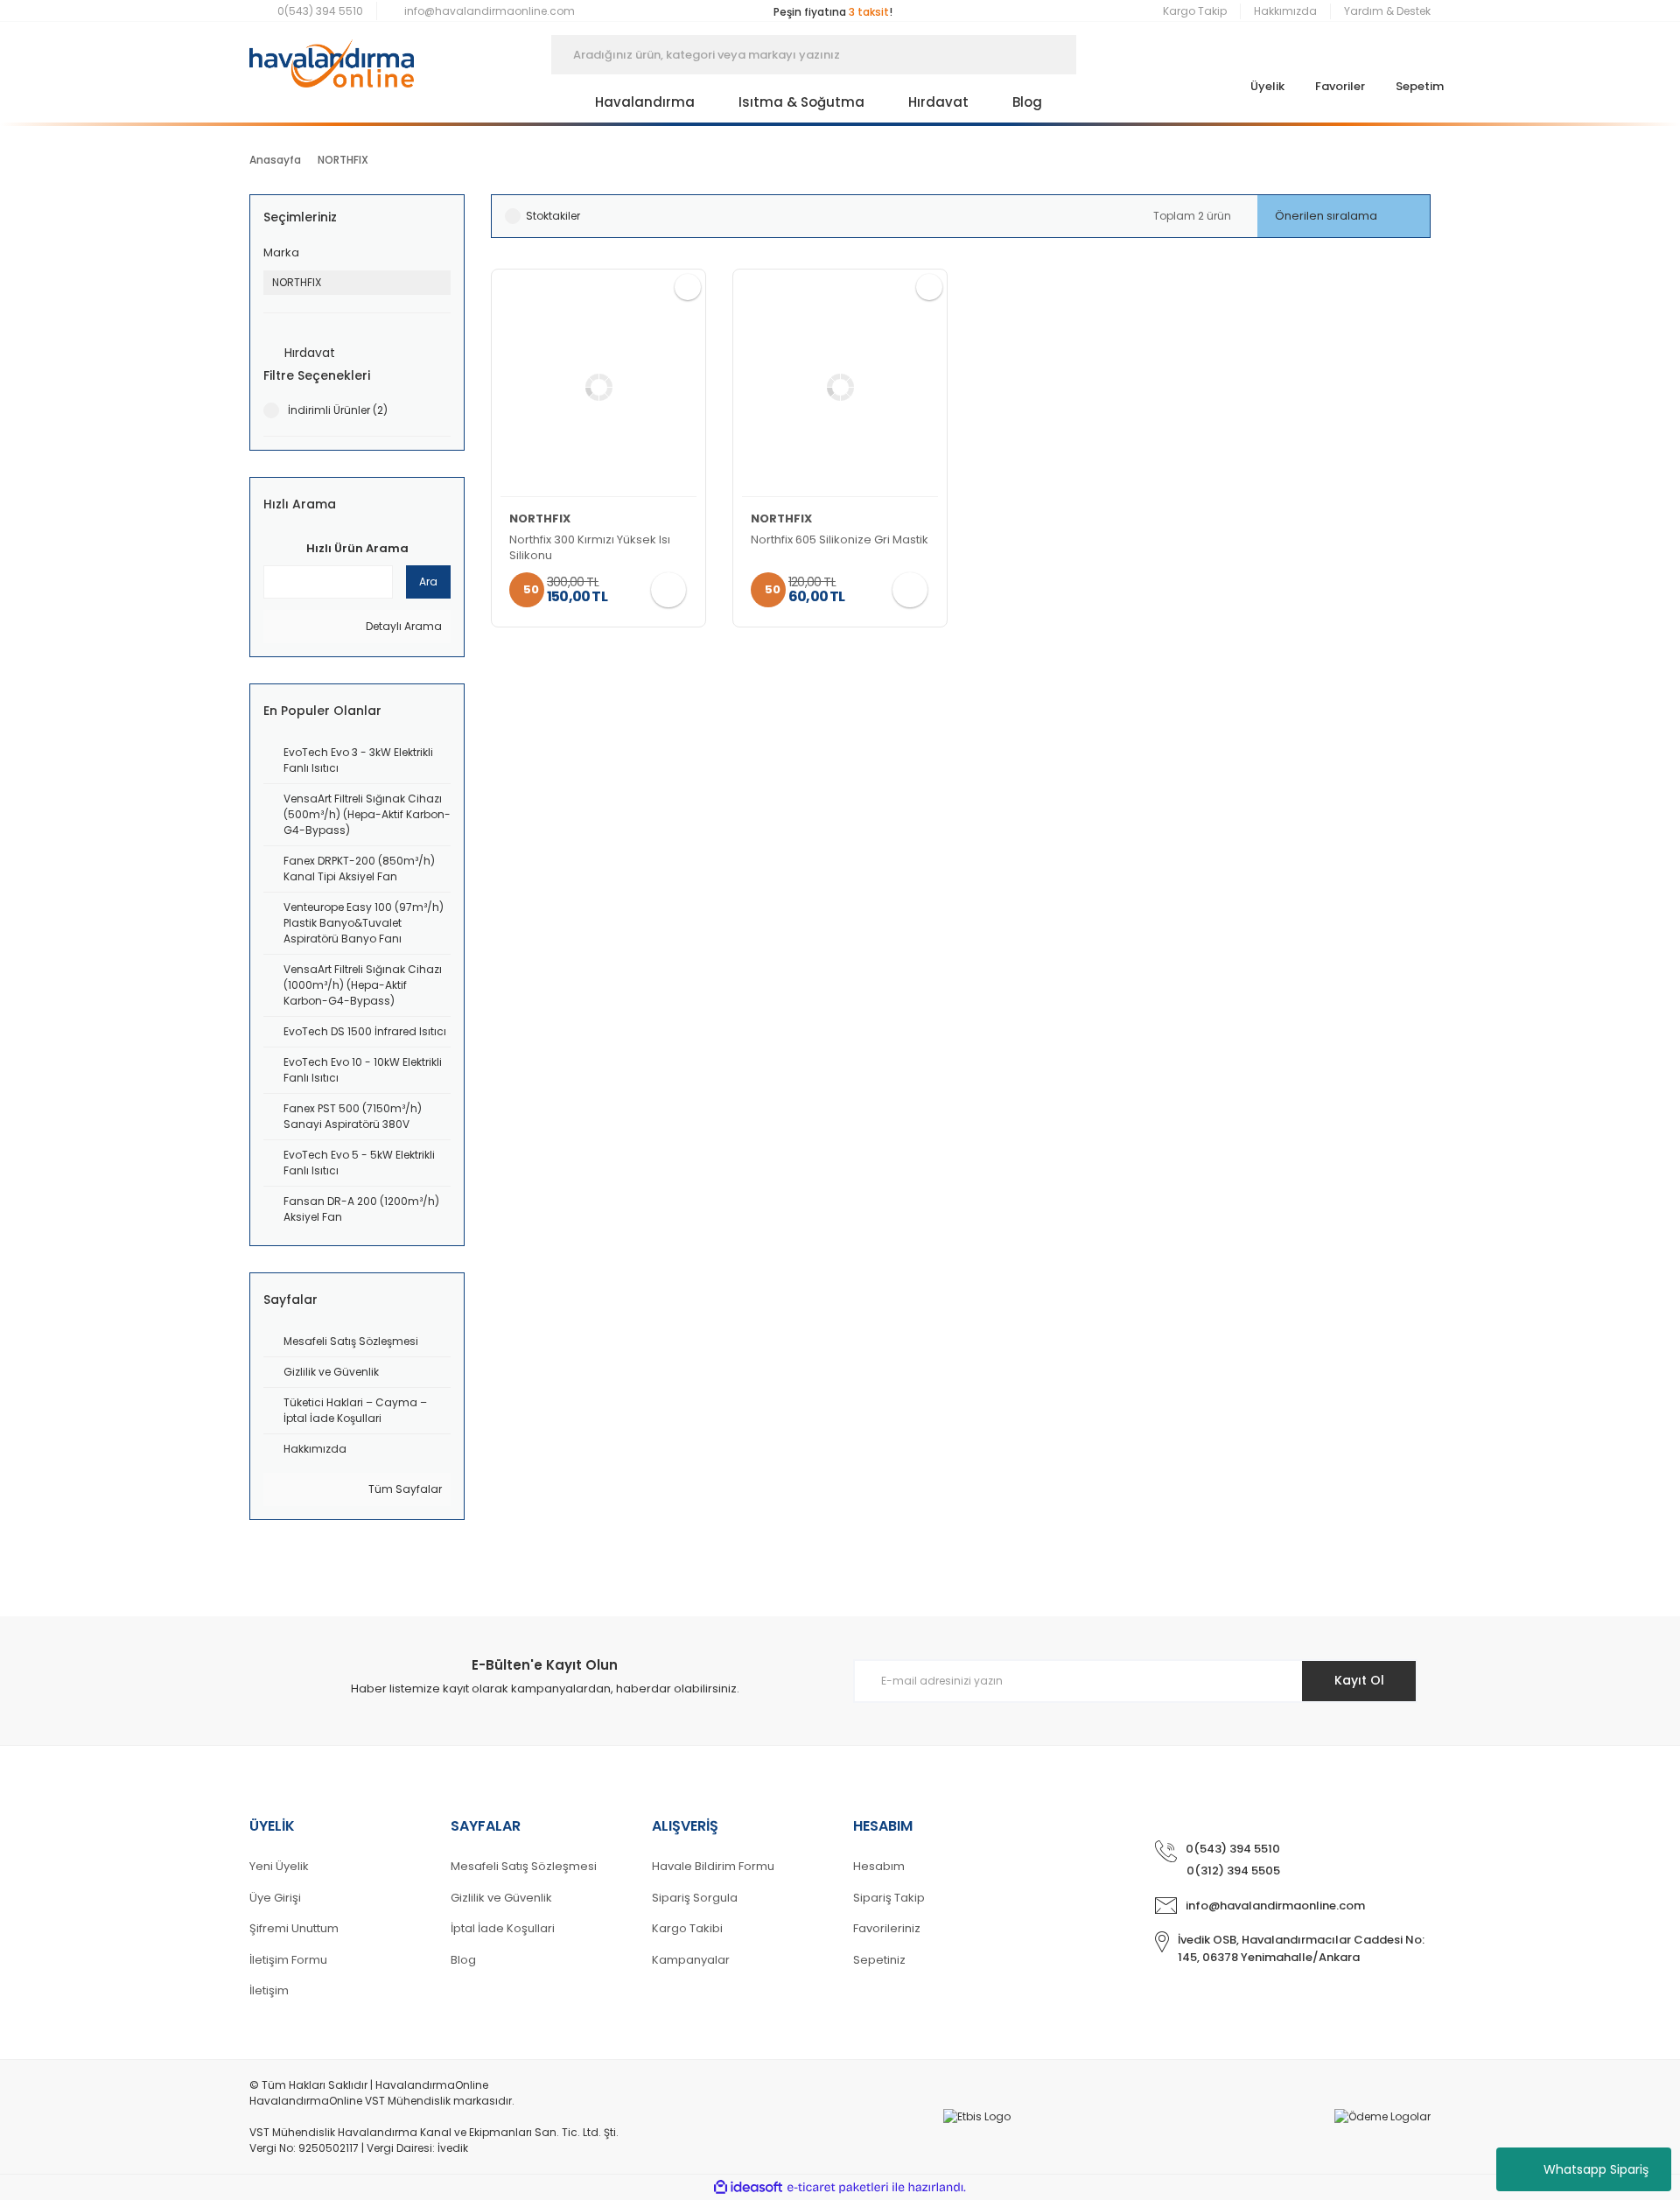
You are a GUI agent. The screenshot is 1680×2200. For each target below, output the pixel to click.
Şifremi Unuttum (294, 1928)
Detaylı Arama (402, 626)
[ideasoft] (748, 2187)
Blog (463, 1960)
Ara (428, 582)
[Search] (1102, 55)
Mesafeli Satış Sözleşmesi (524, 1866)
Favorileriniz (887, 1928)
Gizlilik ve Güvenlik (501, 1898)
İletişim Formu (288, 1960)
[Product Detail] (598, 388)
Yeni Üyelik (279, 1866)
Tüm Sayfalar (404, 1489)
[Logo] (332, 55)
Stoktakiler (553, 216)
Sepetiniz (879, 1960)
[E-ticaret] (838, 2187)
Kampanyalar (691, 1960)
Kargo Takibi (687, 1928)
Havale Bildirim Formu (713, 1866)
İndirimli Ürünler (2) (338, 410)
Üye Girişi (275, 1898)
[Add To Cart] (668, 590)
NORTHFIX (343, 160)
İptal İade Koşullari (503, 1928)
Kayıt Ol (1359, 1680)
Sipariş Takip (889, 1898)
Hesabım (879, 1866)
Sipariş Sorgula (695, 1898)
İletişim (269, 1990)
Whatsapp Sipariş (1596, 2169)
